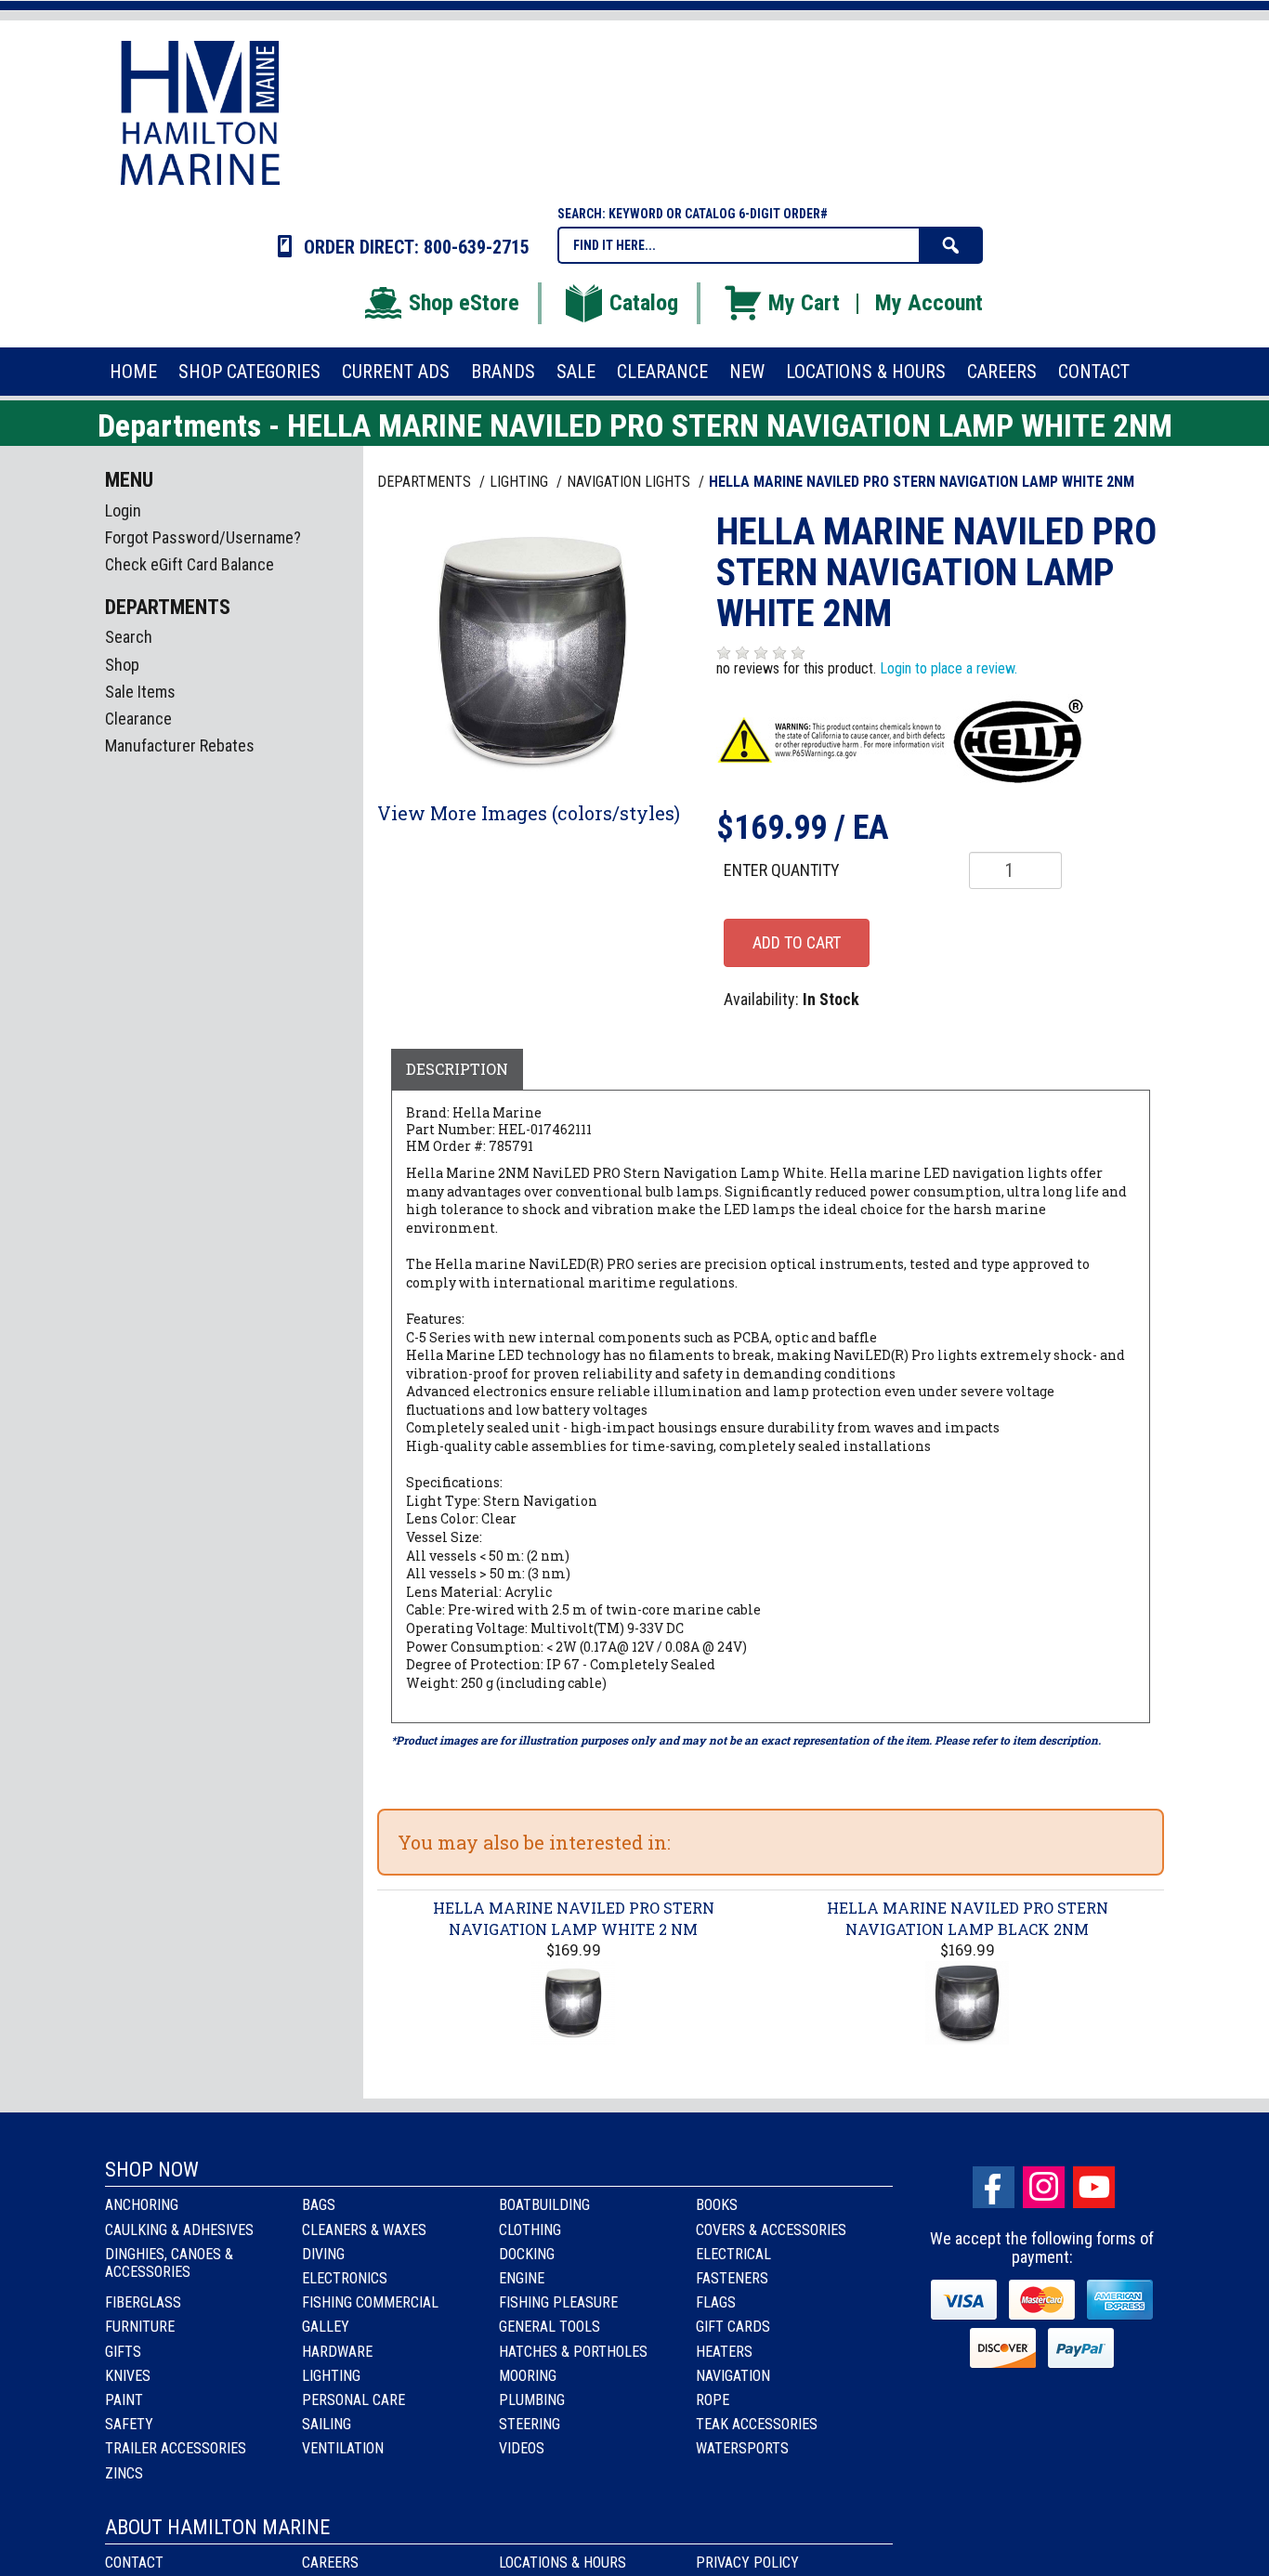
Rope (713, 2400)
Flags (716, 2302)
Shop (122, 665)
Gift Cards (733, 2327)
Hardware (337, 2352)
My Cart (804, 303)
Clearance (138, 719)
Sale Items (140, 692)
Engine (522, 2278)
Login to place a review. (948, 668)
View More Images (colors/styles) (529, 813)
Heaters (724, 2352)
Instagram (1044, 2187)
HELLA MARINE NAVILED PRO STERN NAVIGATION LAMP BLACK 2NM (968, 1918)
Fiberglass (143, 2302)
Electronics (345, 2278)
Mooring (528, 2376)
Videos (522, 2448)
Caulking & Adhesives (179, 2230)
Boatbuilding (544, 2205)
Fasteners (732, 2278)
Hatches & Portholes (573, 2352)
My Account (929, 303)
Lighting (331, 2376)
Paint (124, 2400)
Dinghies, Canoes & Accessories (169, 2263)
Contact (134, 2563)
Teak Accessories (757, 2424)
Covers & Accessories (771, 2230)
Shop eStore (464, 303)
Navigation (733, 2376)
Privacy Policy (747, 2563)
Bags (319, 2205)
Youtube (1094, 2187)
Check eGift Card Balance (190, 564)
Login (123, 510)
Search (129, 637)
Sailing (327, 2424)
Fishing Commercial (370, 2302)
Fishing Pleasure (558, 2302)
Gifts (123, 2352)
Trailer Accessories (176, 2448)
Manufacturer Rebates (180, 745)
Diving (323, 2254)
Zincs (124, 2473)
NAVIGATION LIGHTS (630, 482)
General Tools (549, 2327)
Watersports (742, 2448)
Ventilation (343, 2448)
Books (717, 2205)
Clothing (530, 2230)
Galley (326, 2327)
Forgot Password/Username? (203, 537)
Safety (129, 2424)
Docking (527, 2254)
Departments (426, 482)
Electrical (733, 2254)
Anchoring (142, 2205)
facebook (994, 2187)
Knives (128, 2376)
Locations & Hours (563, 2563)
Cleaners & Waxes (364, 2230)
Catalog (644, 303)
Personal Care (353, 2400)
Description (457, 1069)
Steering (530, 2424)
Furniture (140, 2327)
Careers (330, 2563)
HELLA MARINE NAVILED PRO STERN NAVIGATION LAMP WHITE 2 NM (574, 1918)
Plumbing (532, 2400)
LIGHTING (521, 482)
